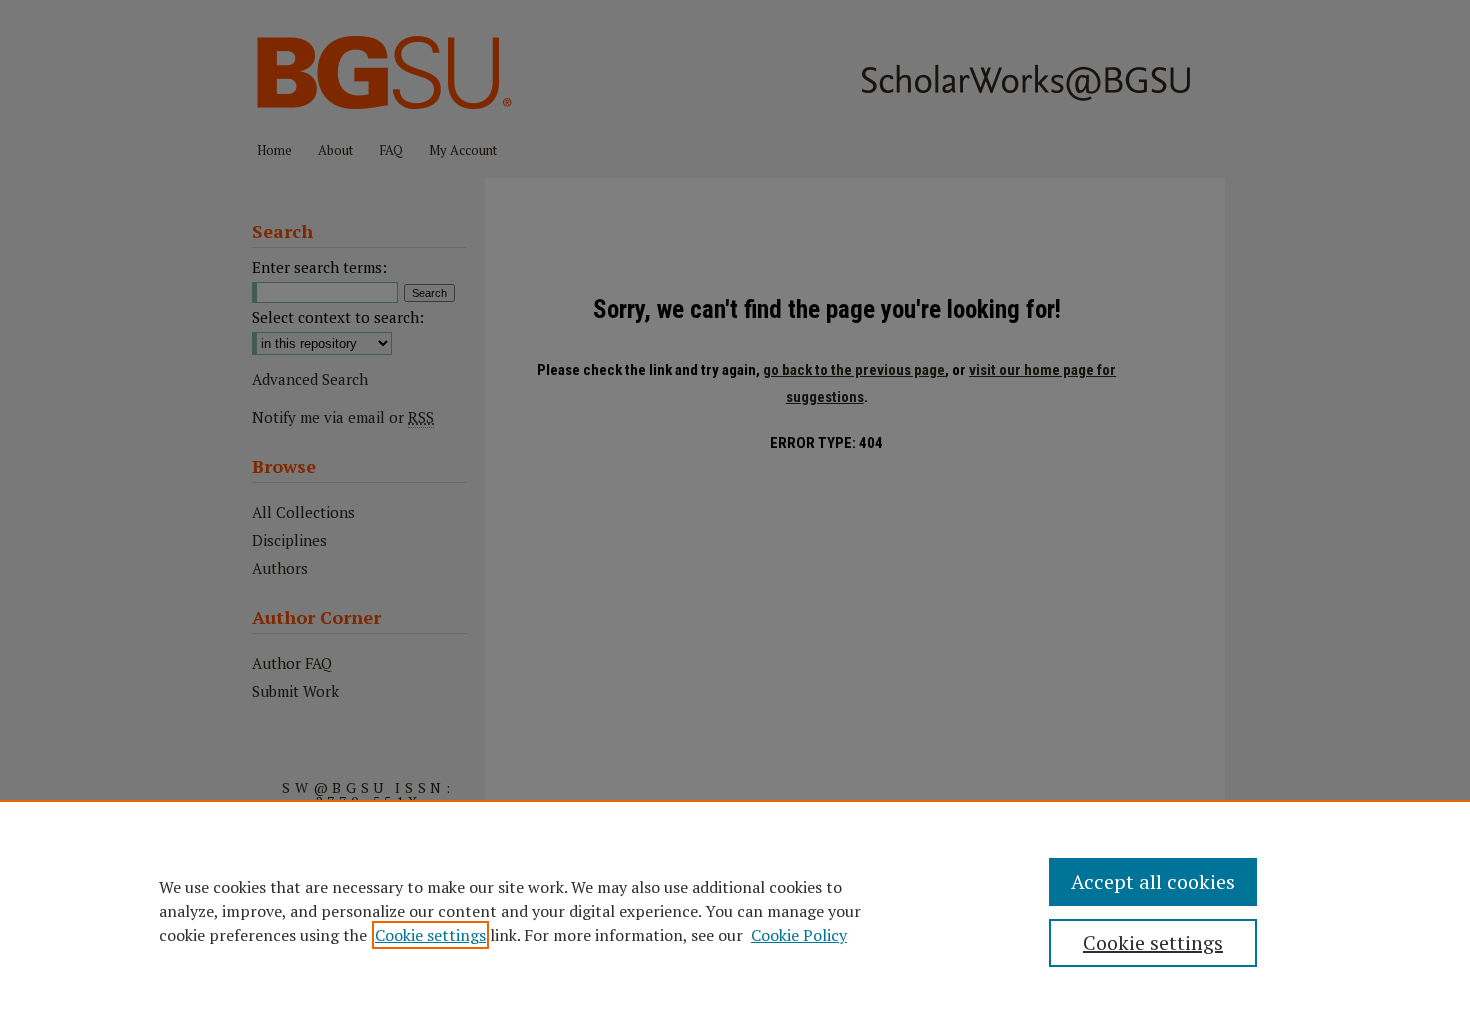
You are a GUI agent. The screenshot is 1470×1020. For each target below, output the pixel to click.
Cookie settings (430, 935)
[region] (735, 910)
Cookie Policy (799, 935)
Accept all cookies (1153, 881)
